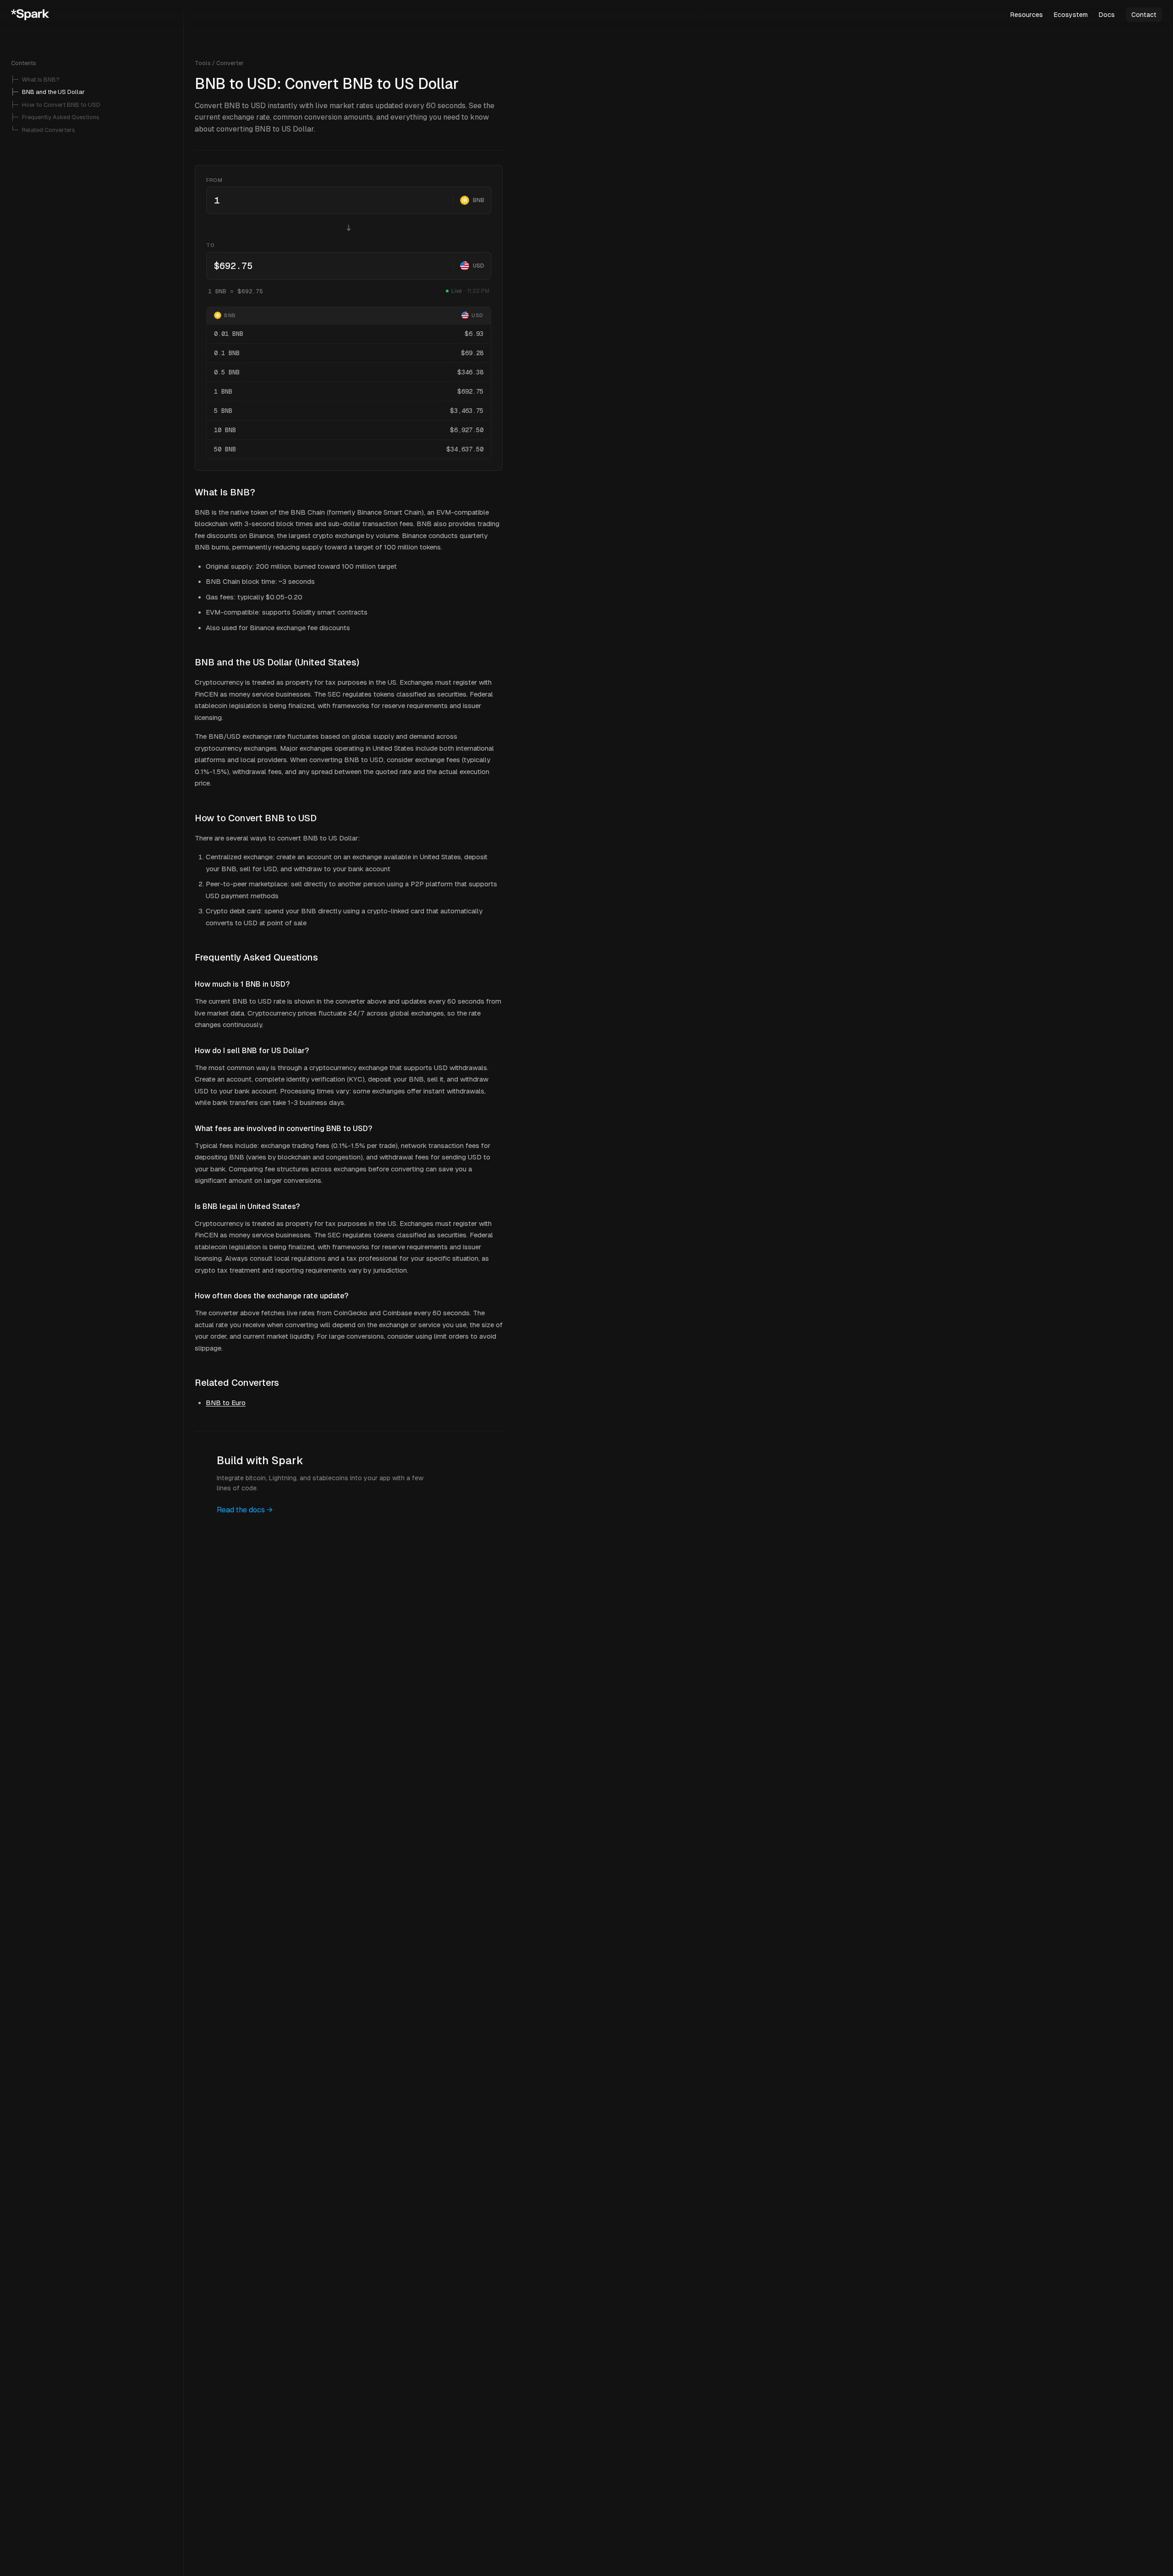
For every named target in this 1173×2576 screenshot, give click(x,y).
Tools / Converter (219, 63)
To (210, 245)
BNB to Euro (226, 1403)
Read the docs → (245, 1510)
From (214, 180)
